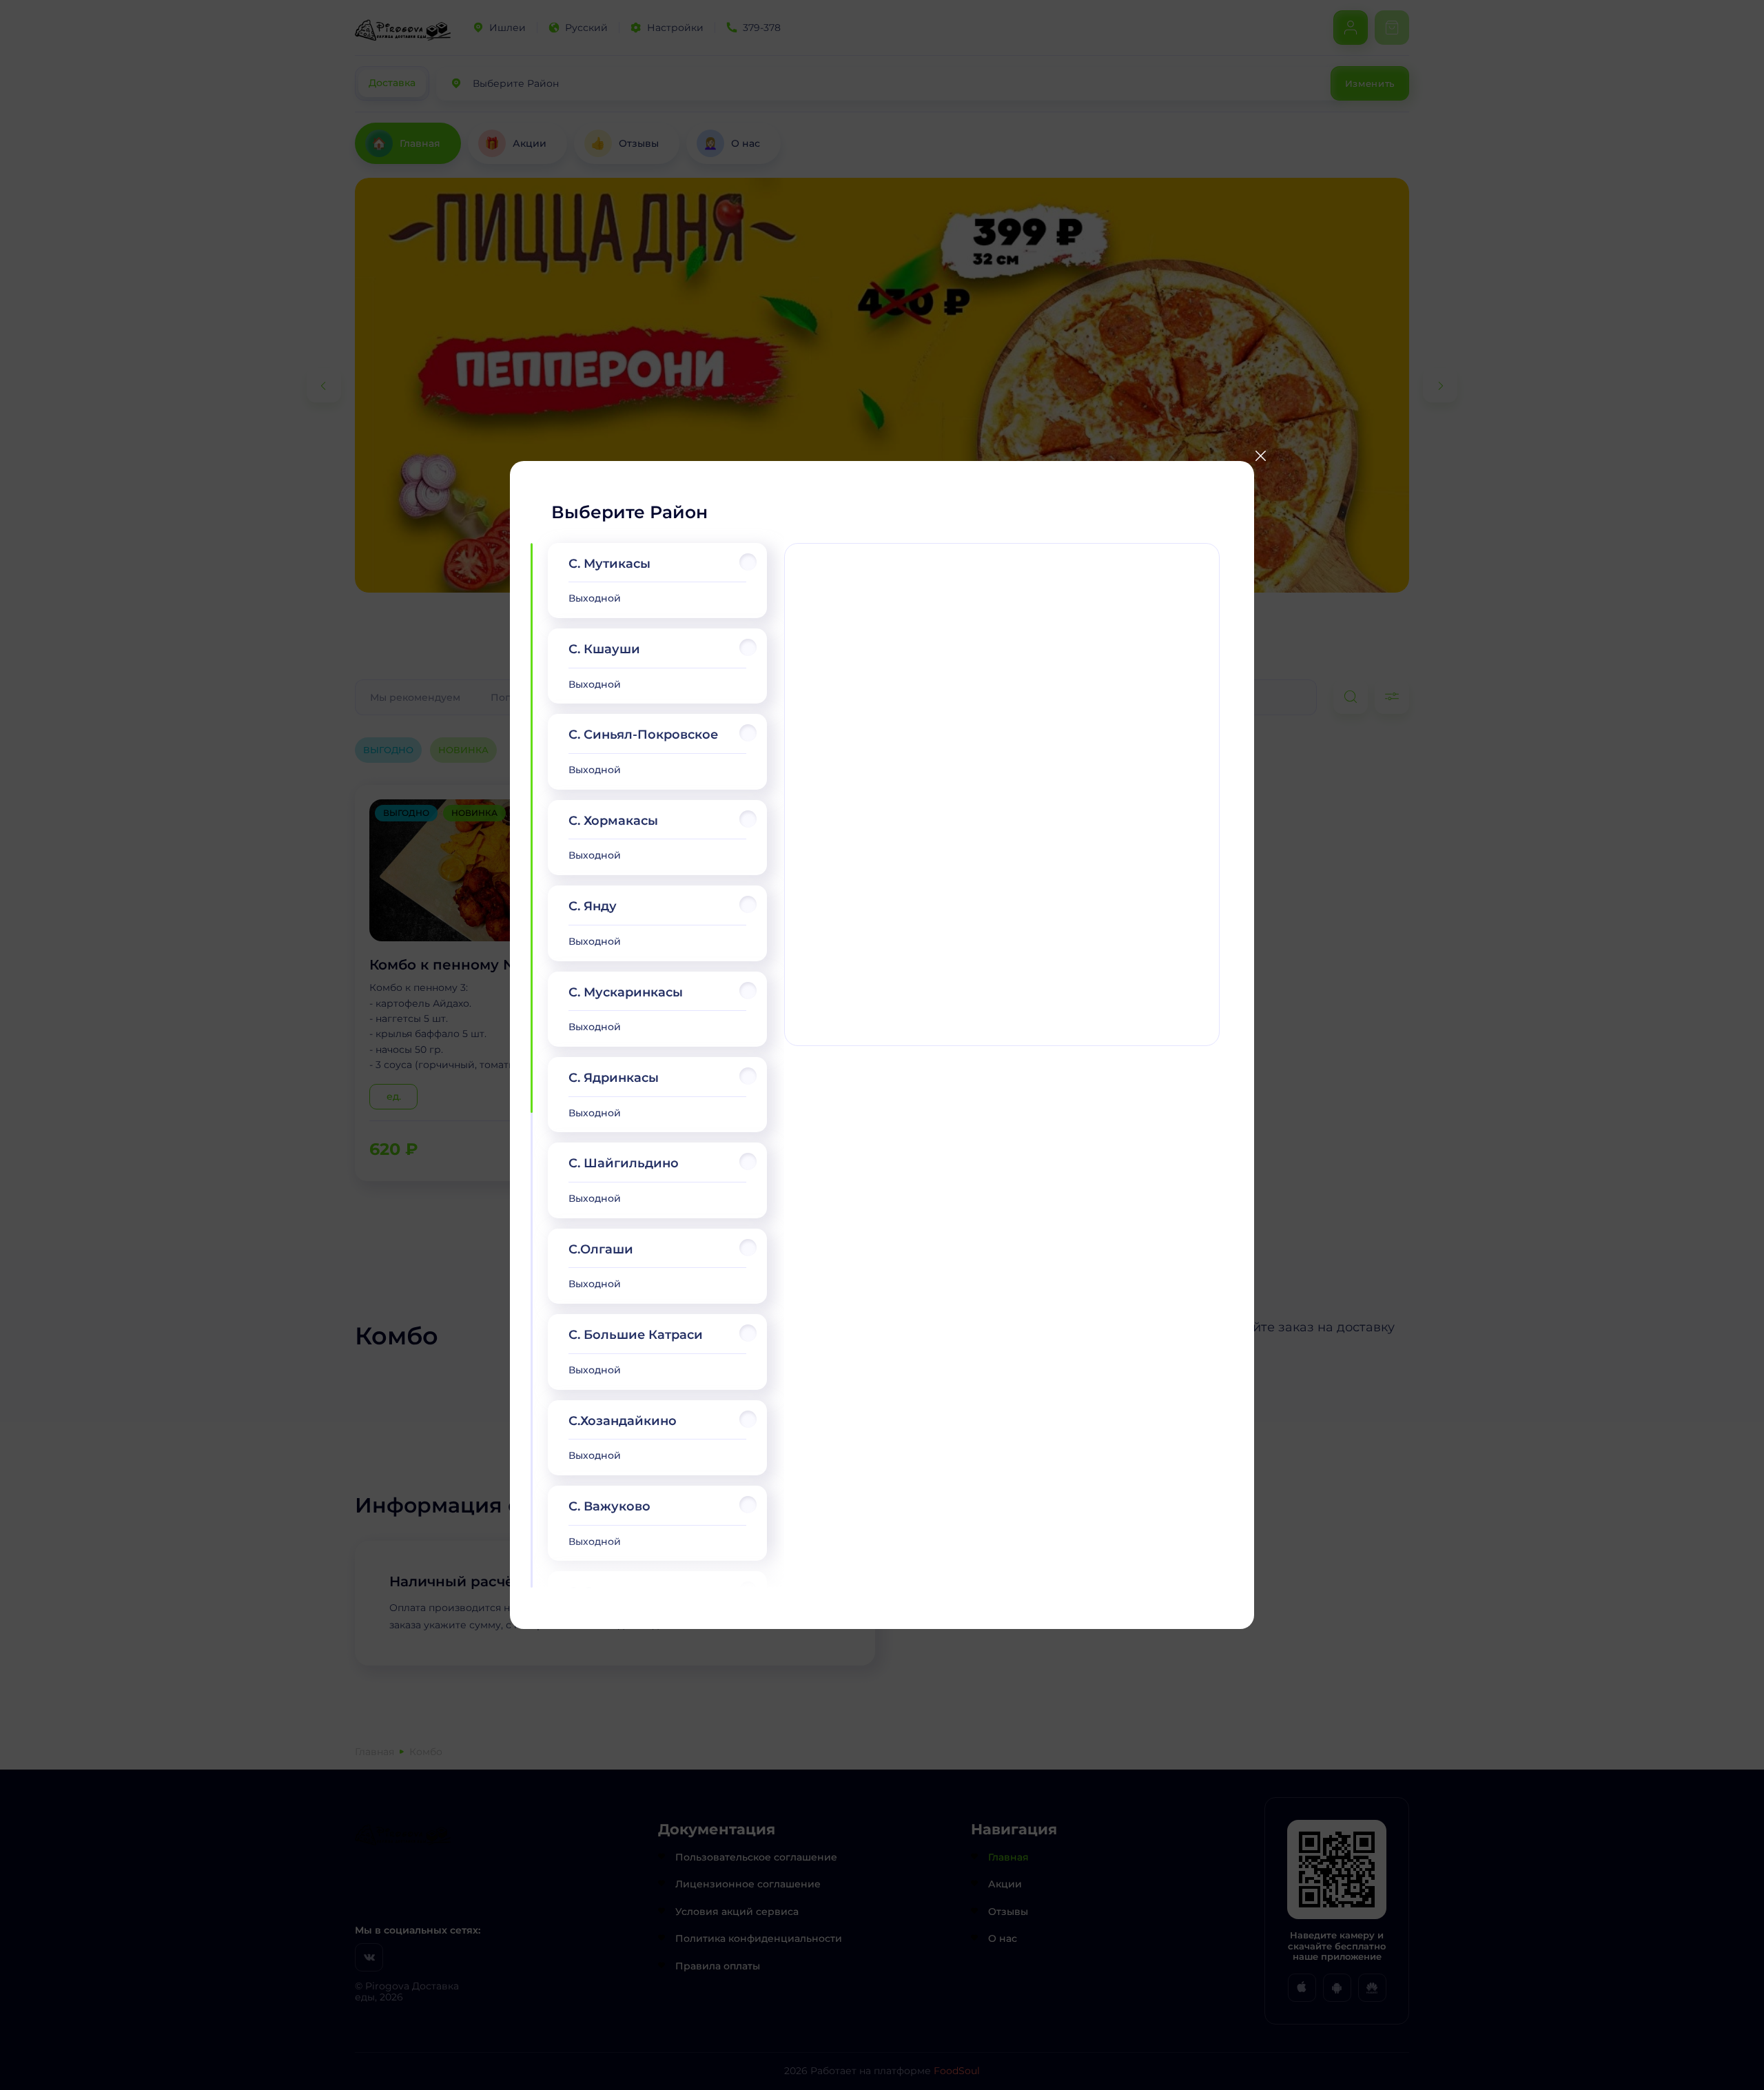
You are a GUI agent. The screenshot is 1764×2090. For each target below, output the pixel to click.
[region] (657, 1066)
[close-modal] (1260, 456)
